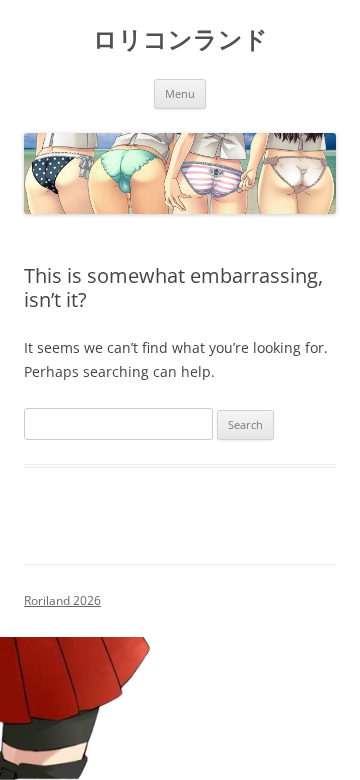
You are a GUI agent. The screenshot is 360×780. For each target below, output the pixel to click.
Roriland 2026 (62, 600)
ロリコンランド (180, 39)
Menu (180, 93)
